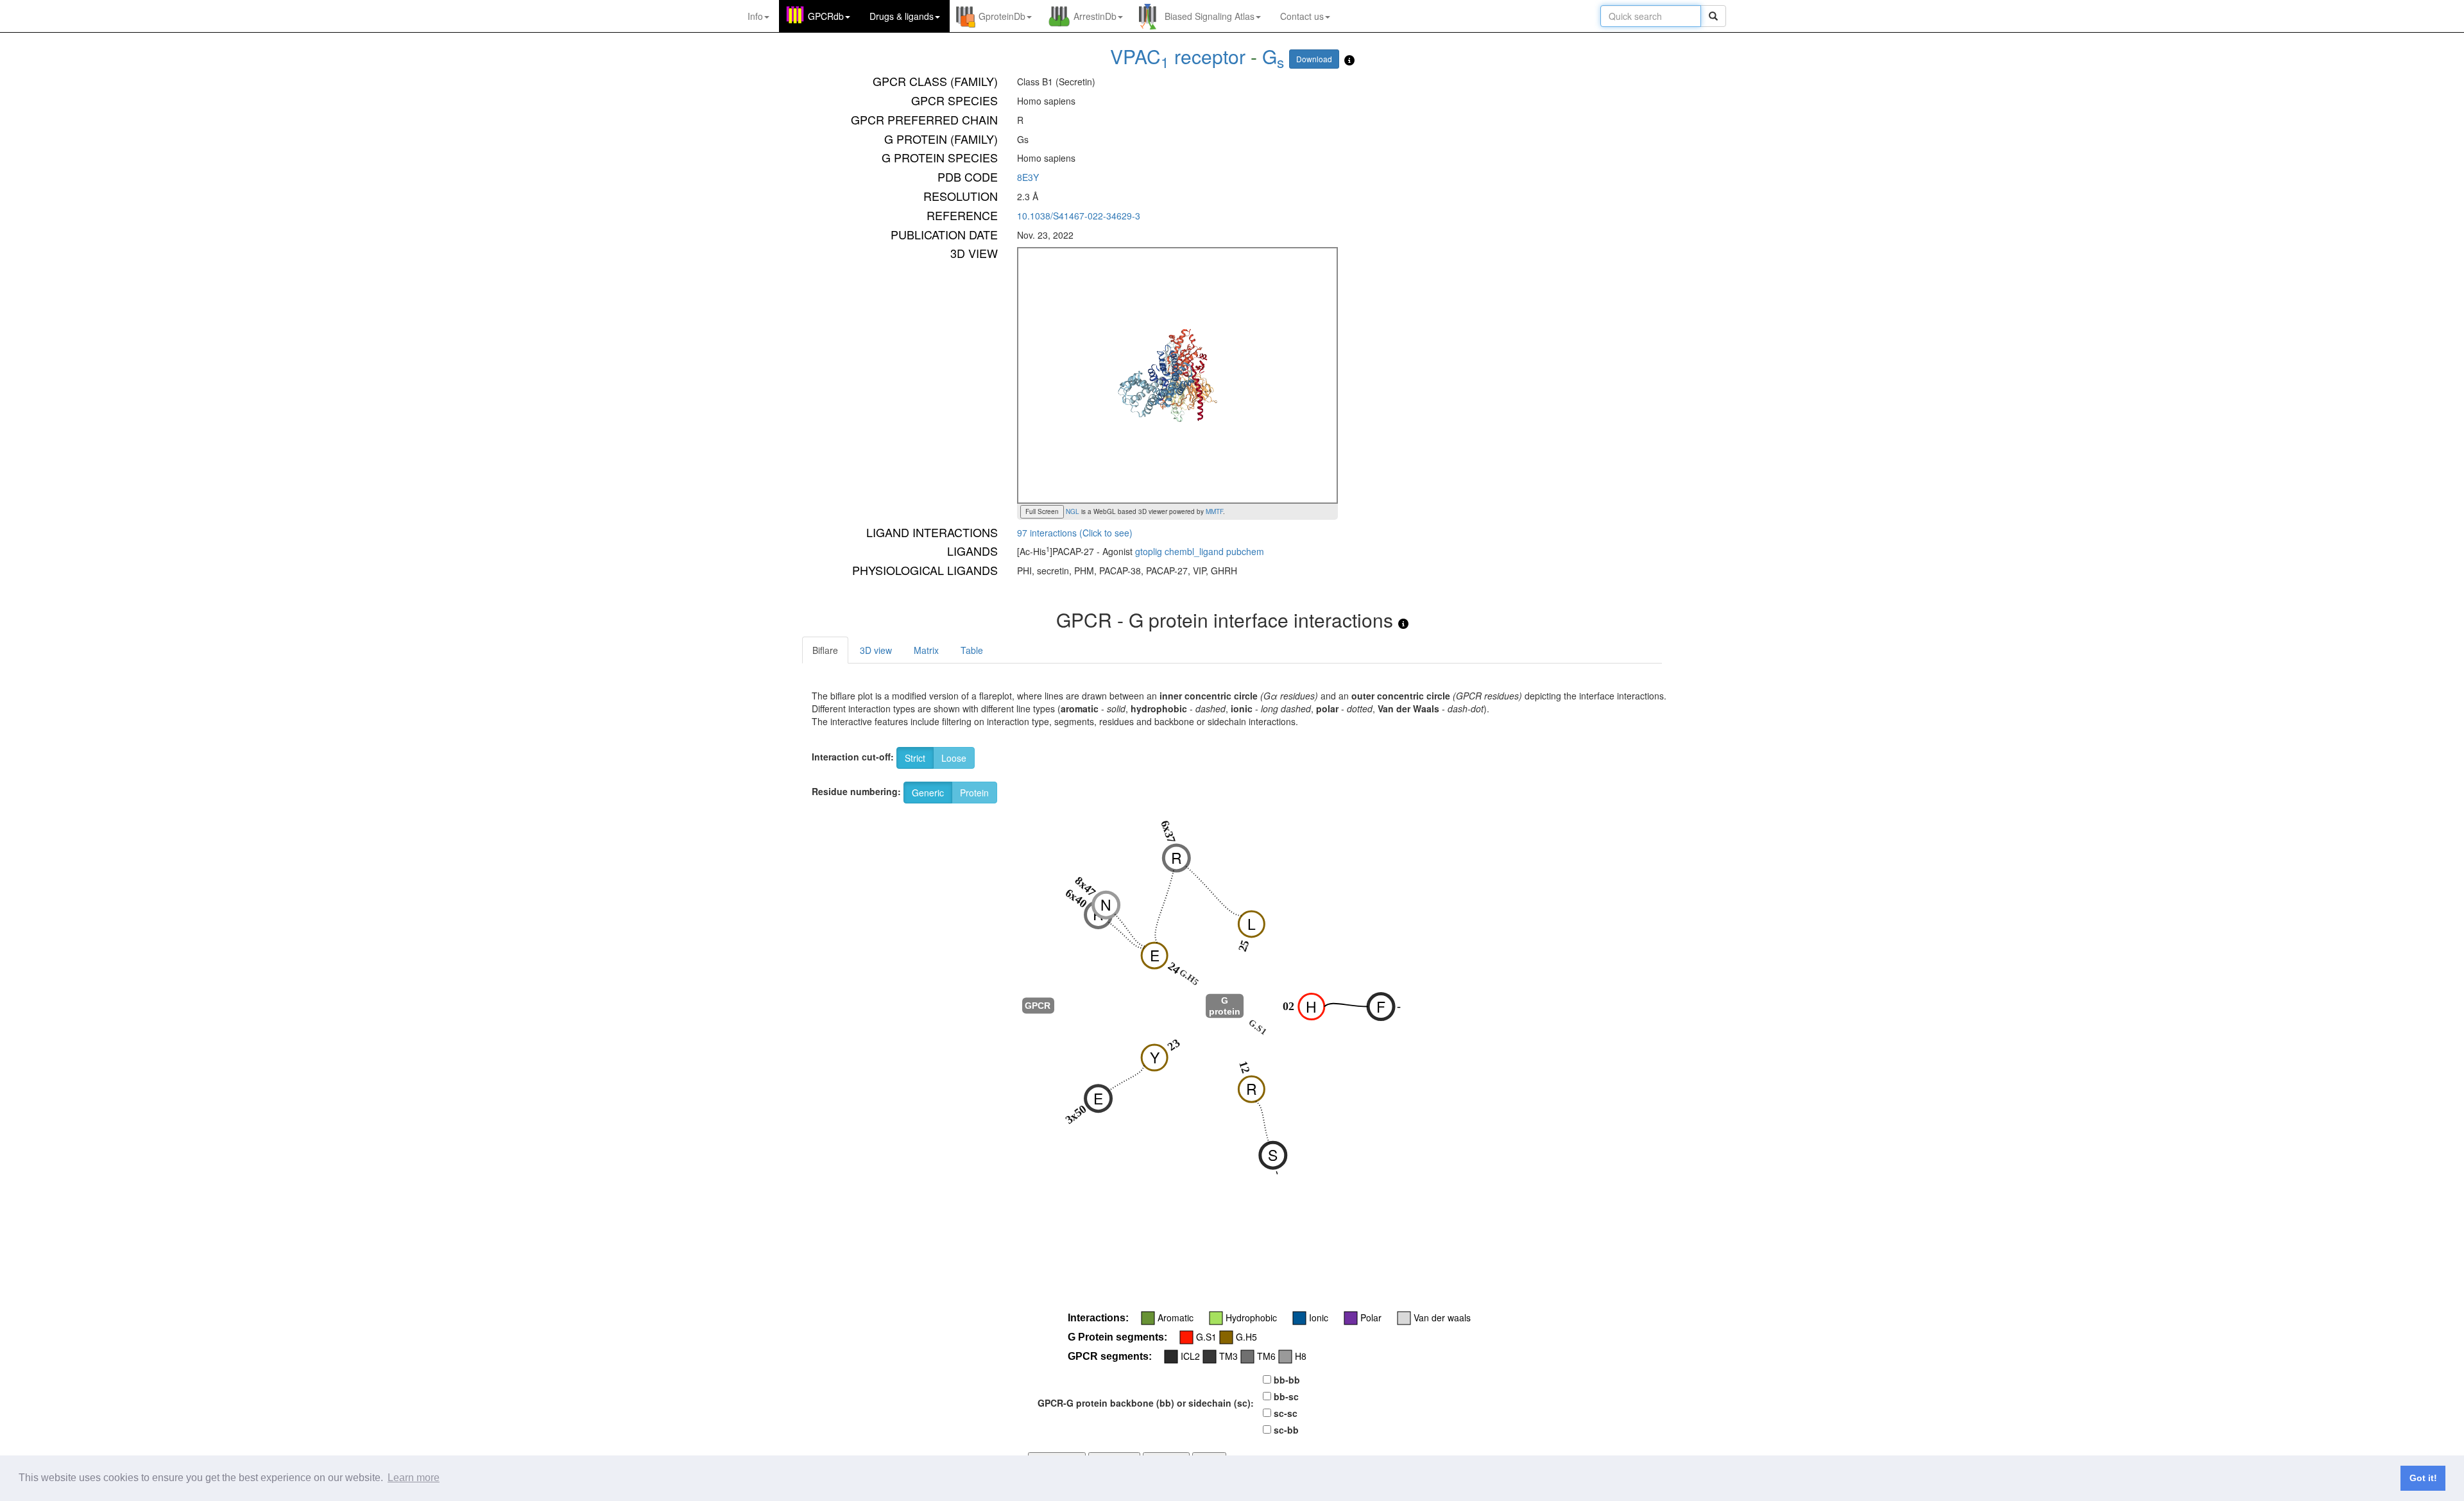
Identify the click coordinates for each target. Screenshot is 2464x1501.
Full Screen (1042, 511)
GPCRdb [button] (826, 16)
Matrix (926, 650)
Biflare (825, 650)
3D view (876, 650)
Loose (954, 758)
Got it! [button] (2423, 1478)
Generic (928, 793)
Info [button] (755, 16)
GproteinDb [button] (1002, 16)
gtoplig (1149, 551)
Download (1314, 59)
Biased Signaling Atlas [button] (1210, 16)
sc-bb (1286, 1430)
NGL (1072, 511)
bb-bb (1287, 1380)
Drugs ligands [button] (902, 16)
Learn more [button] (414, 1478)
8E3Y (1028, 177)
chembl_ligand (1194, 551)
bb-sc (1286, 1396)
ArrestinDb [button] (1095, 16)
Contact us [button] (1302, 16)
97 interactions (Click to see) (1075, 533)
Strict (915, 758)
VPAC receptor (1178, 56)
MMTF (1214, 511)
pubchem (1245, 551)
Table (972, 650)
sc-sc (1286, 1413)
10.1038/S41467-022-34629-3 (1079, 216)
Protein (974, 793)
